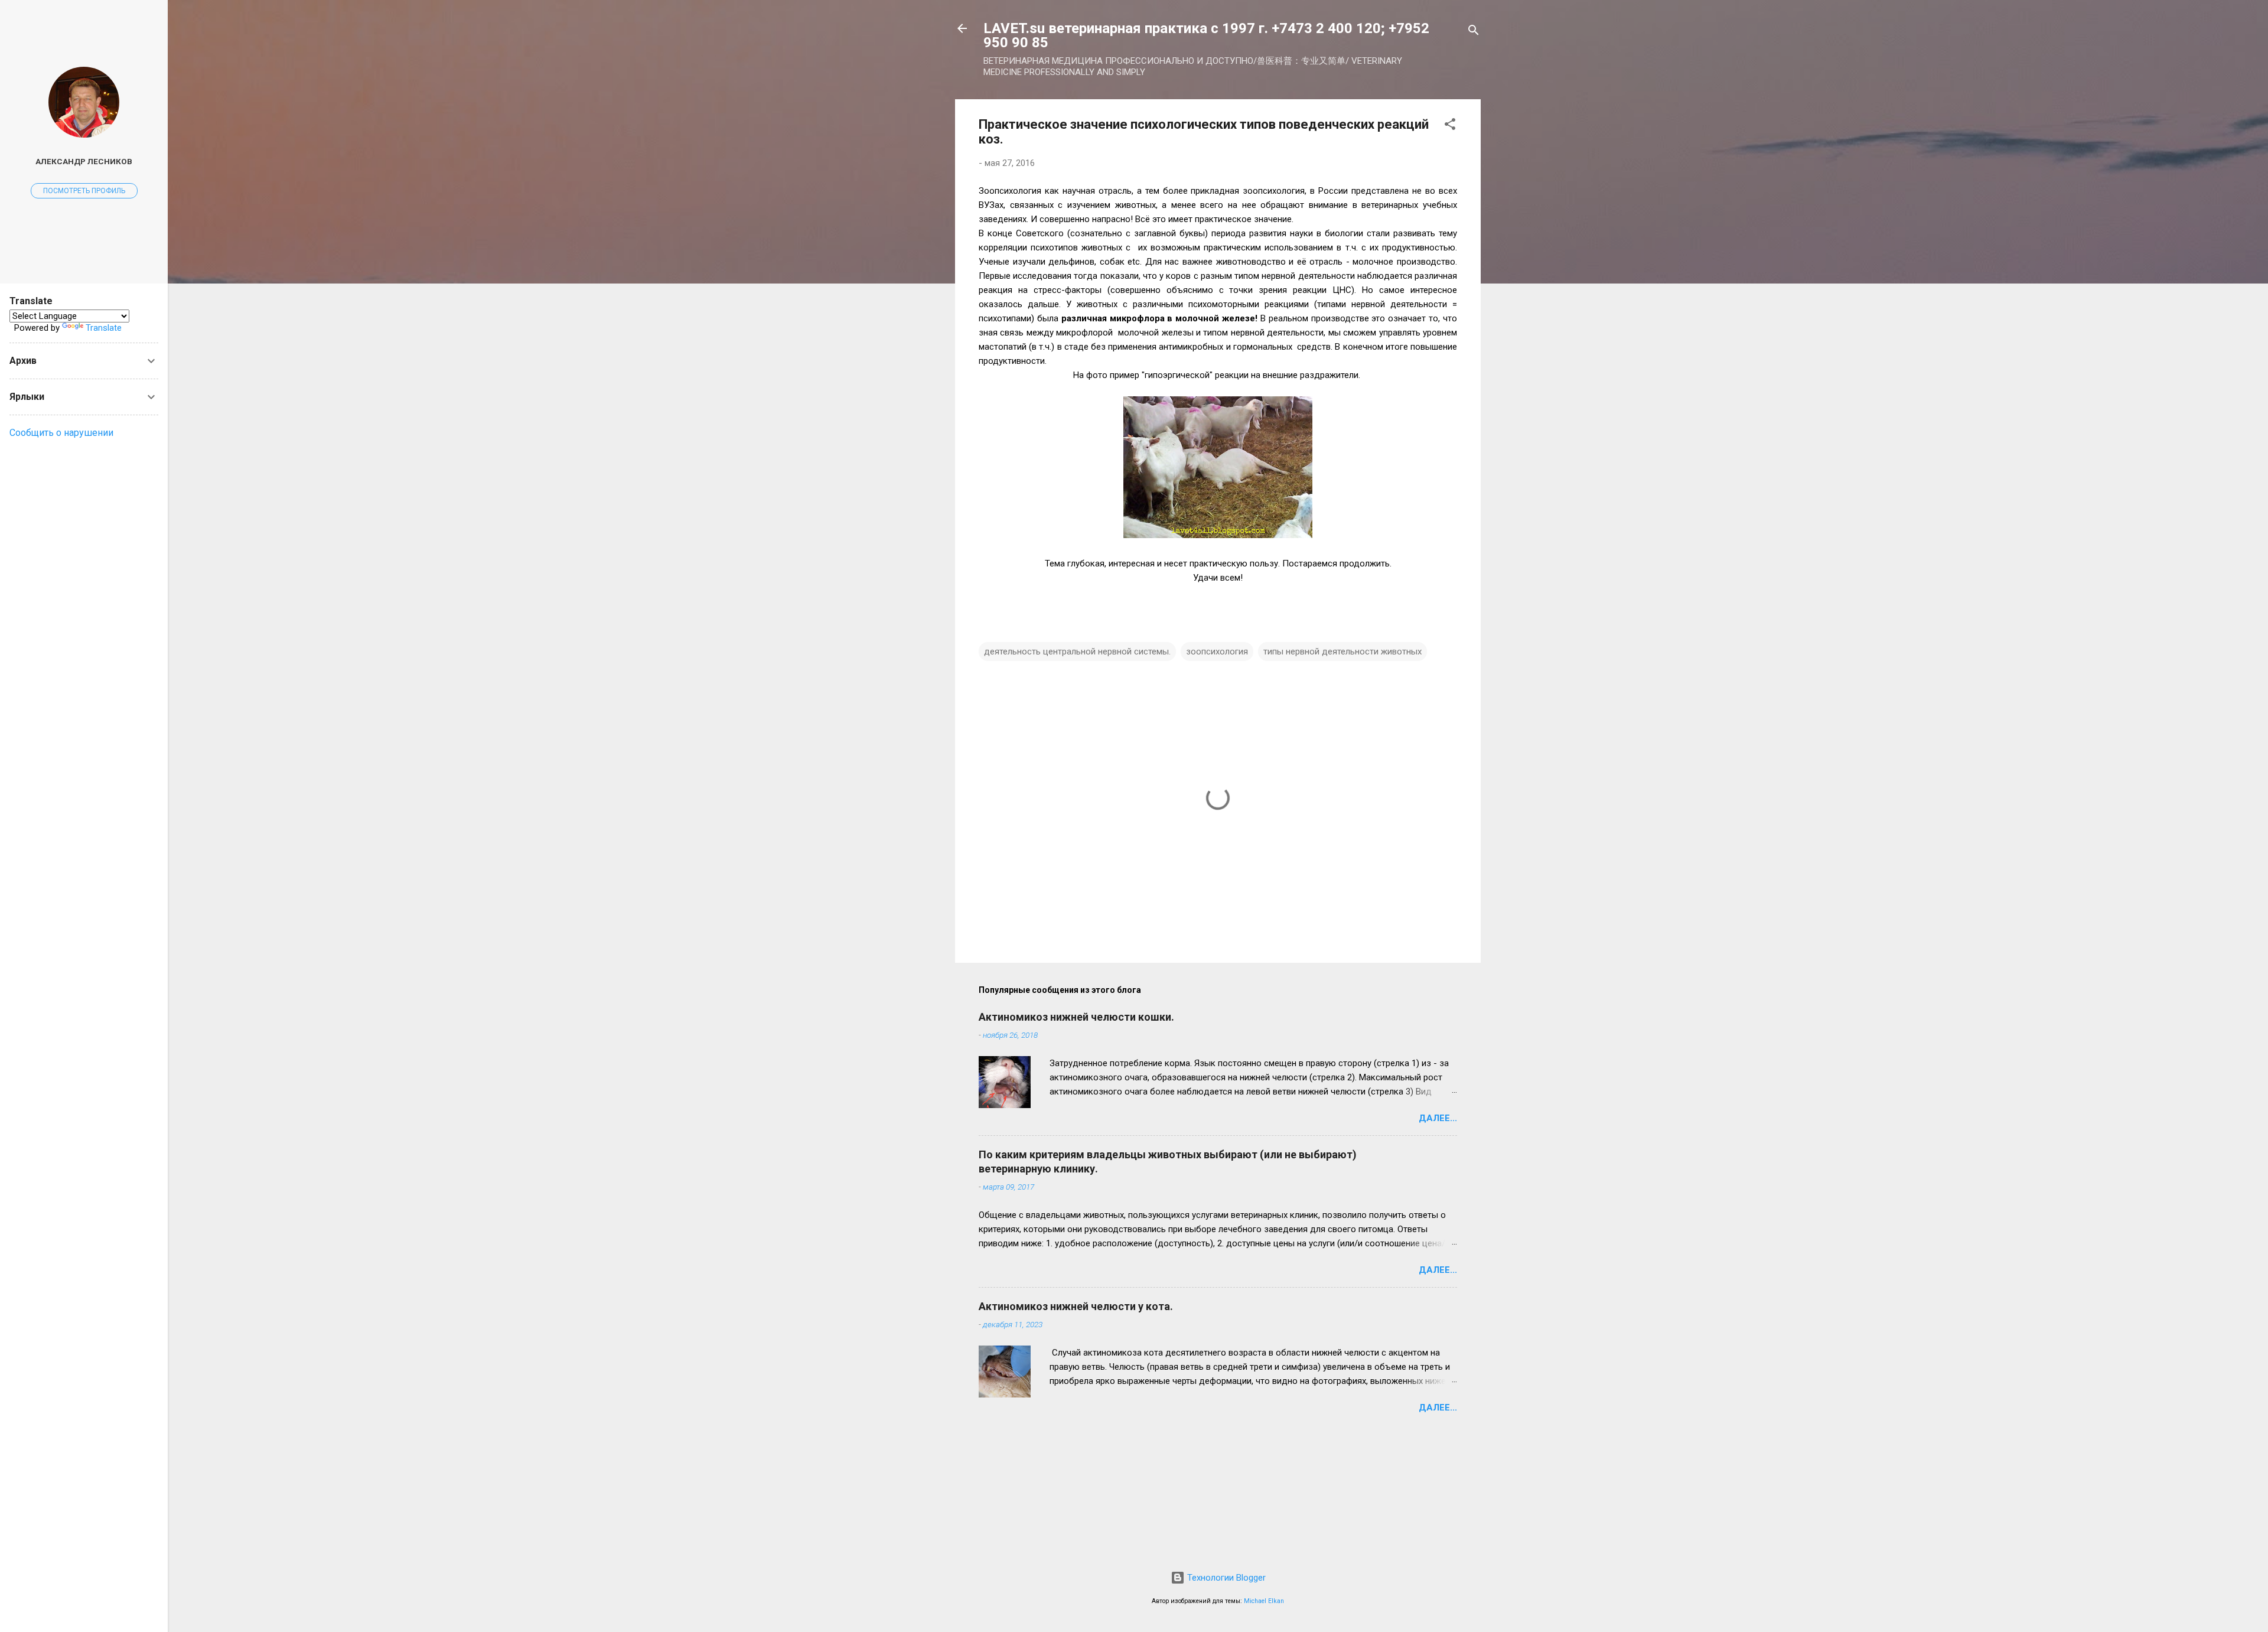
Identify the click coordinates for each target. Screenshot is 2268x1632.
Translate (104, 328)
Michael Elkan (1264, 1601)
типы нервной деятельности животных (1342, 652)
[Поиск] (1474, 32)
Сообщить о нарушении (61, 433)
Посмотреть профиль (84, 191)
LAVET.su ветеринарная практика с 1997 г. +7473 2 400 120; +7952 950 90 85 (1206, 35)
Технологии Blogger (1225, 1578)
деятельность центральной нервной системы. (1077, 652)
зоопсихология (1217, 652)
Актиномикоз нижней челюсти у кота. (1076, 1306)
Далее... (1438, 1118)
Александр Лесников (84, 161)
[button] (1450, 126)
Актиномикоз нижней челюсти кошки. (1076, 1017)
